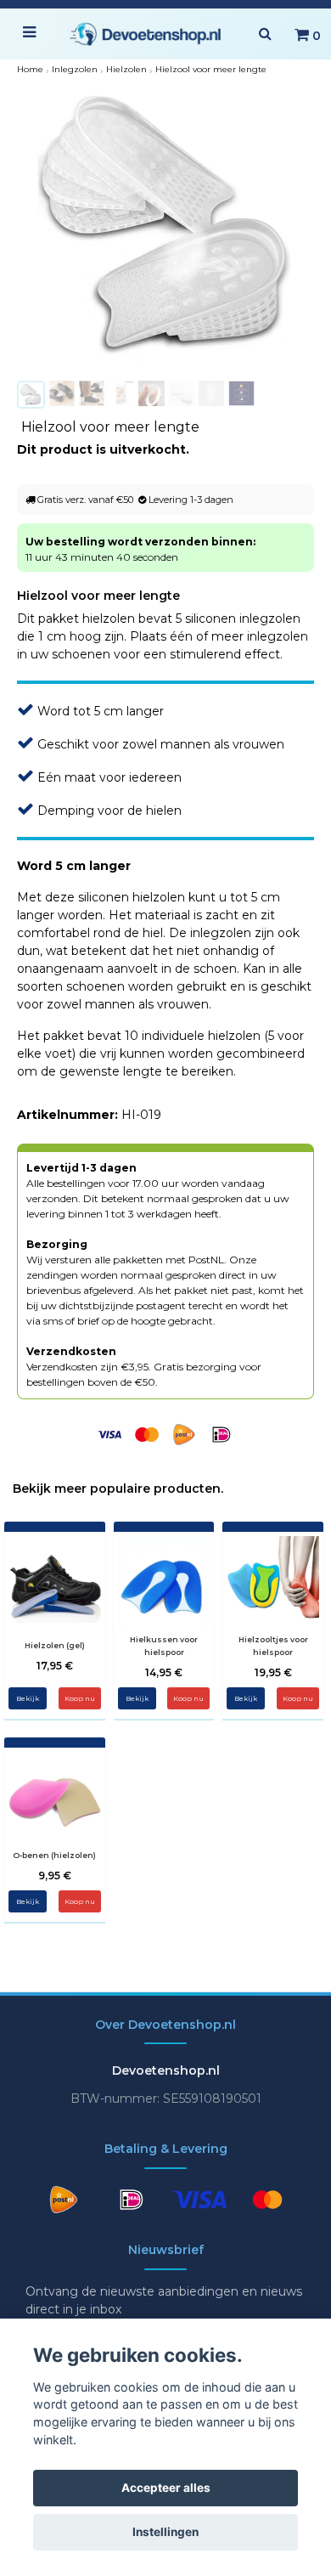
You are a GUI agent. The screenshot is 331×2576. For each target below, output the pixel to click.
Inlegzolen (75, 69)
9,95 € (55, 1876)
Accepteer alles (166, 2488)
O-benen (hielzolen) (54, 1855)
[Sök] (265, 34)
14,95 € (164, 1672)
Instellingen (165, 2532)
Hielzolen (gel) (55, 1645)
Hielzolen (126, 69)
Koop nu (188, 1698)
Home (30, 69)
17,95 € (55, 1666)
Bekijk (28, 1698)
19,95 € (273, 1672)
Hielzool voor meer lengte (211, 69)
